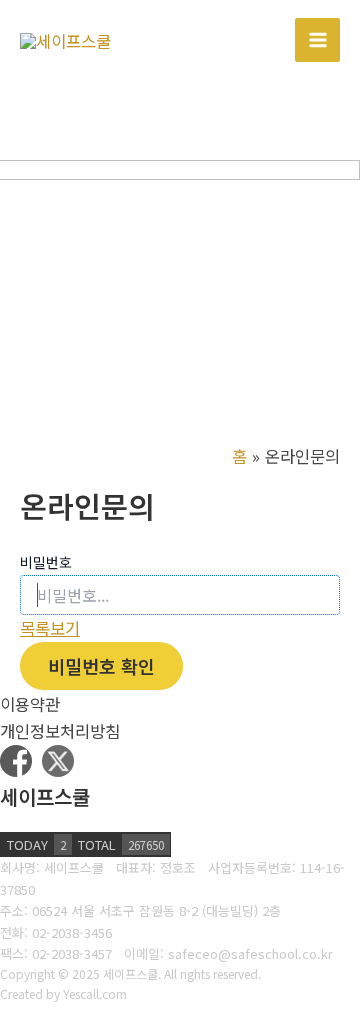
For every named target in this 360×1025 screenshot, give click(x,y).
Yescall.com (95, 993)
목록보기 (50, 628)
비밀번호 (46, 562)
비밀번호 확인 (101, 666)
